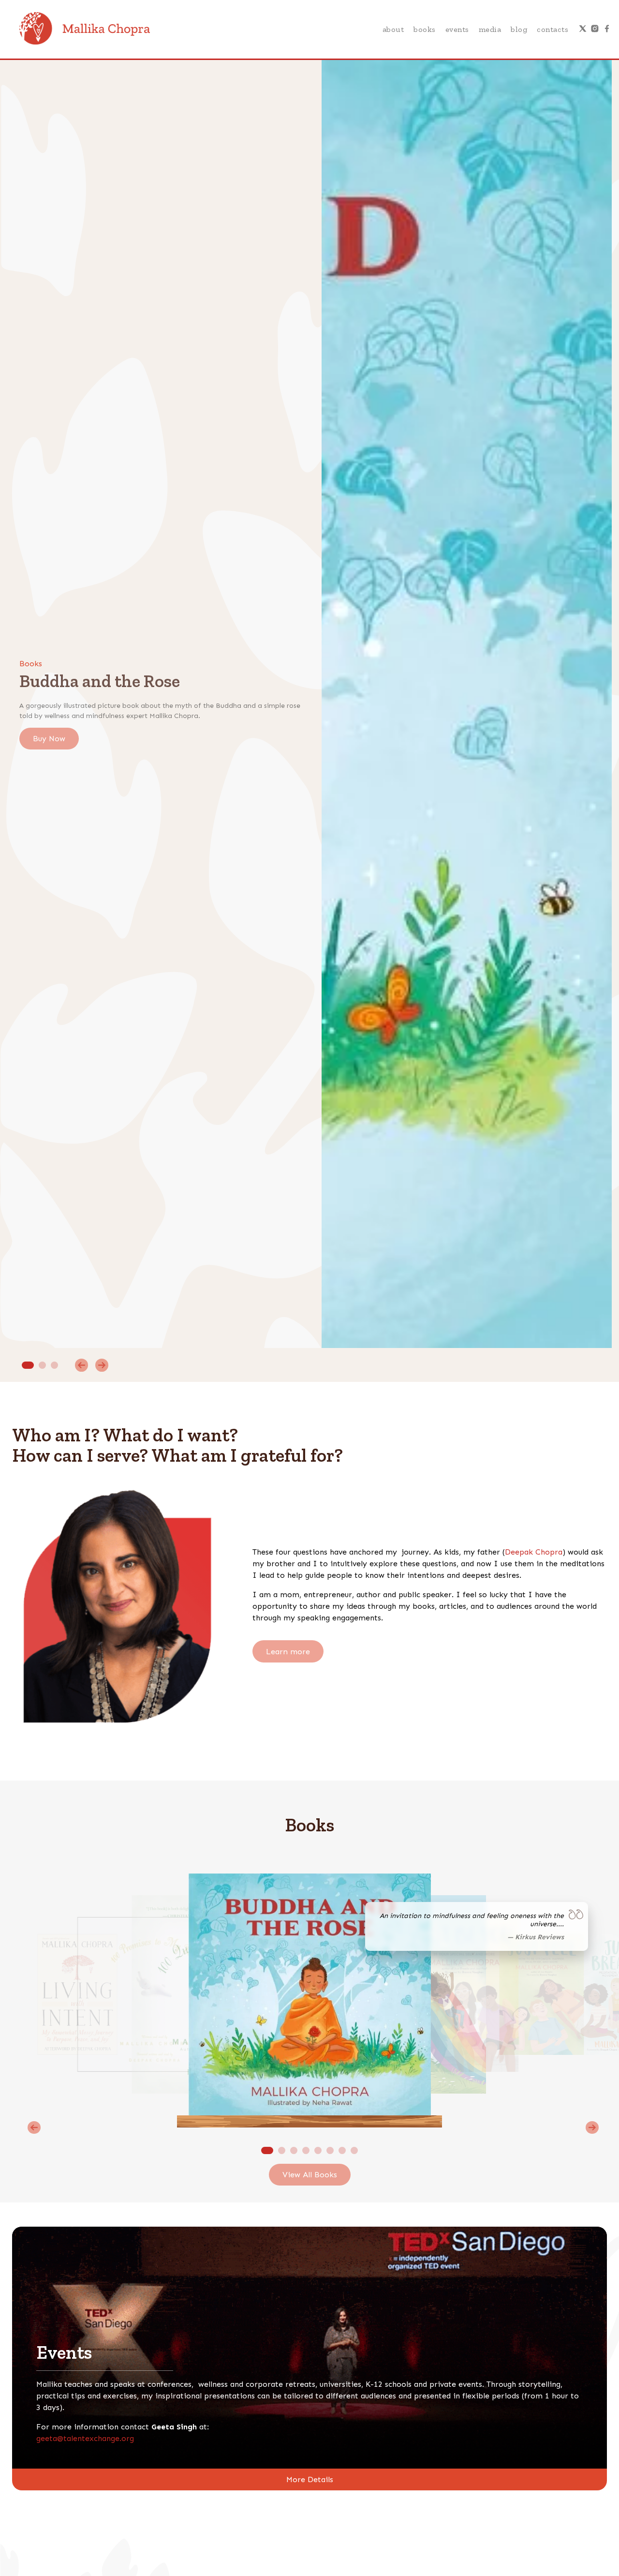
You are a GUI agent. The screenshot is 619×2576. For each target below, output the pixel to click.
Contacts (553, 29)
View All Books (310, 2175)
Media (490, 29)
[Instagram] (595, 30)
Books (425, 29)
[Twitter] (583, 30)
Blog (519, 29)
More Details (310, 2479)
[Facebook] (607, 30)
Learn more (288, 1651)
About (393, 29)
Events (457, 29)
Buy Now (49, 739)
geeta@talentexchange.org (85, 2438)
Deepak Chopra (534, 1552)
